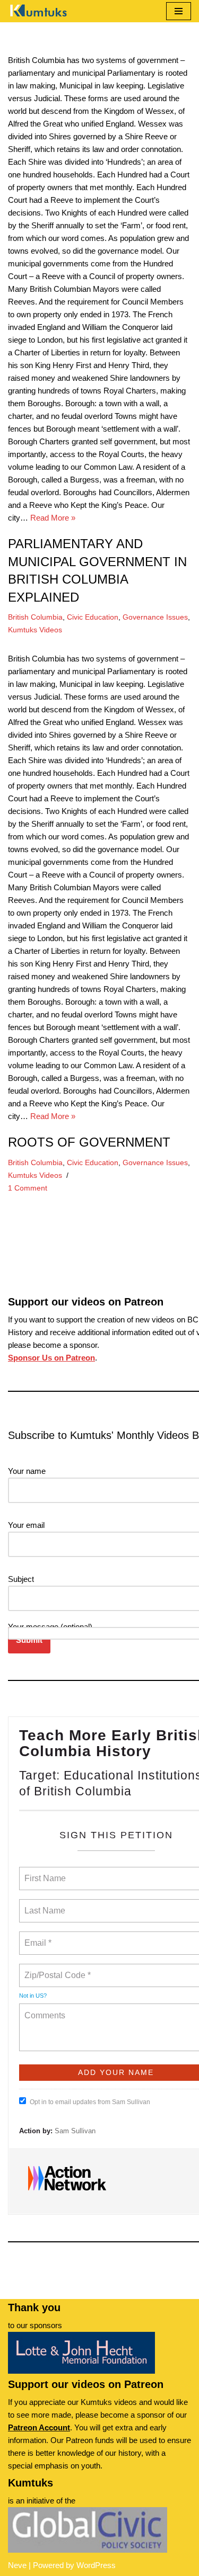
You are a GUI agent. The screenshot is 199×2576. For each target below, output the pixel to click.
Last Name (43, 1904)
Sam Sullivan (75, 2131)
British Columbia (35, 617)
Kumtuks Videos (35, 630)
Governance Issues (155, 617)
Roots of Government (89, 1142)
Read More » (53, 518)
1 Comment (28, 1188)
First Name (44, 1872)
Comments (44, 2009)
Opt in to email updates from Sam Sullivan (90, 2102)
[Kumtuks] (40, 11)
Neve (17, 2565)
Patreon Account (39, 2427)
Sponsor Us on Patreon (51, 1358)
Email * (37, 1937)
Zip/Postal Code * (55, 1969)
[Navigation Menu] (179, 11)
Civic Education (93, 617)
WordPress (96, 2565)
